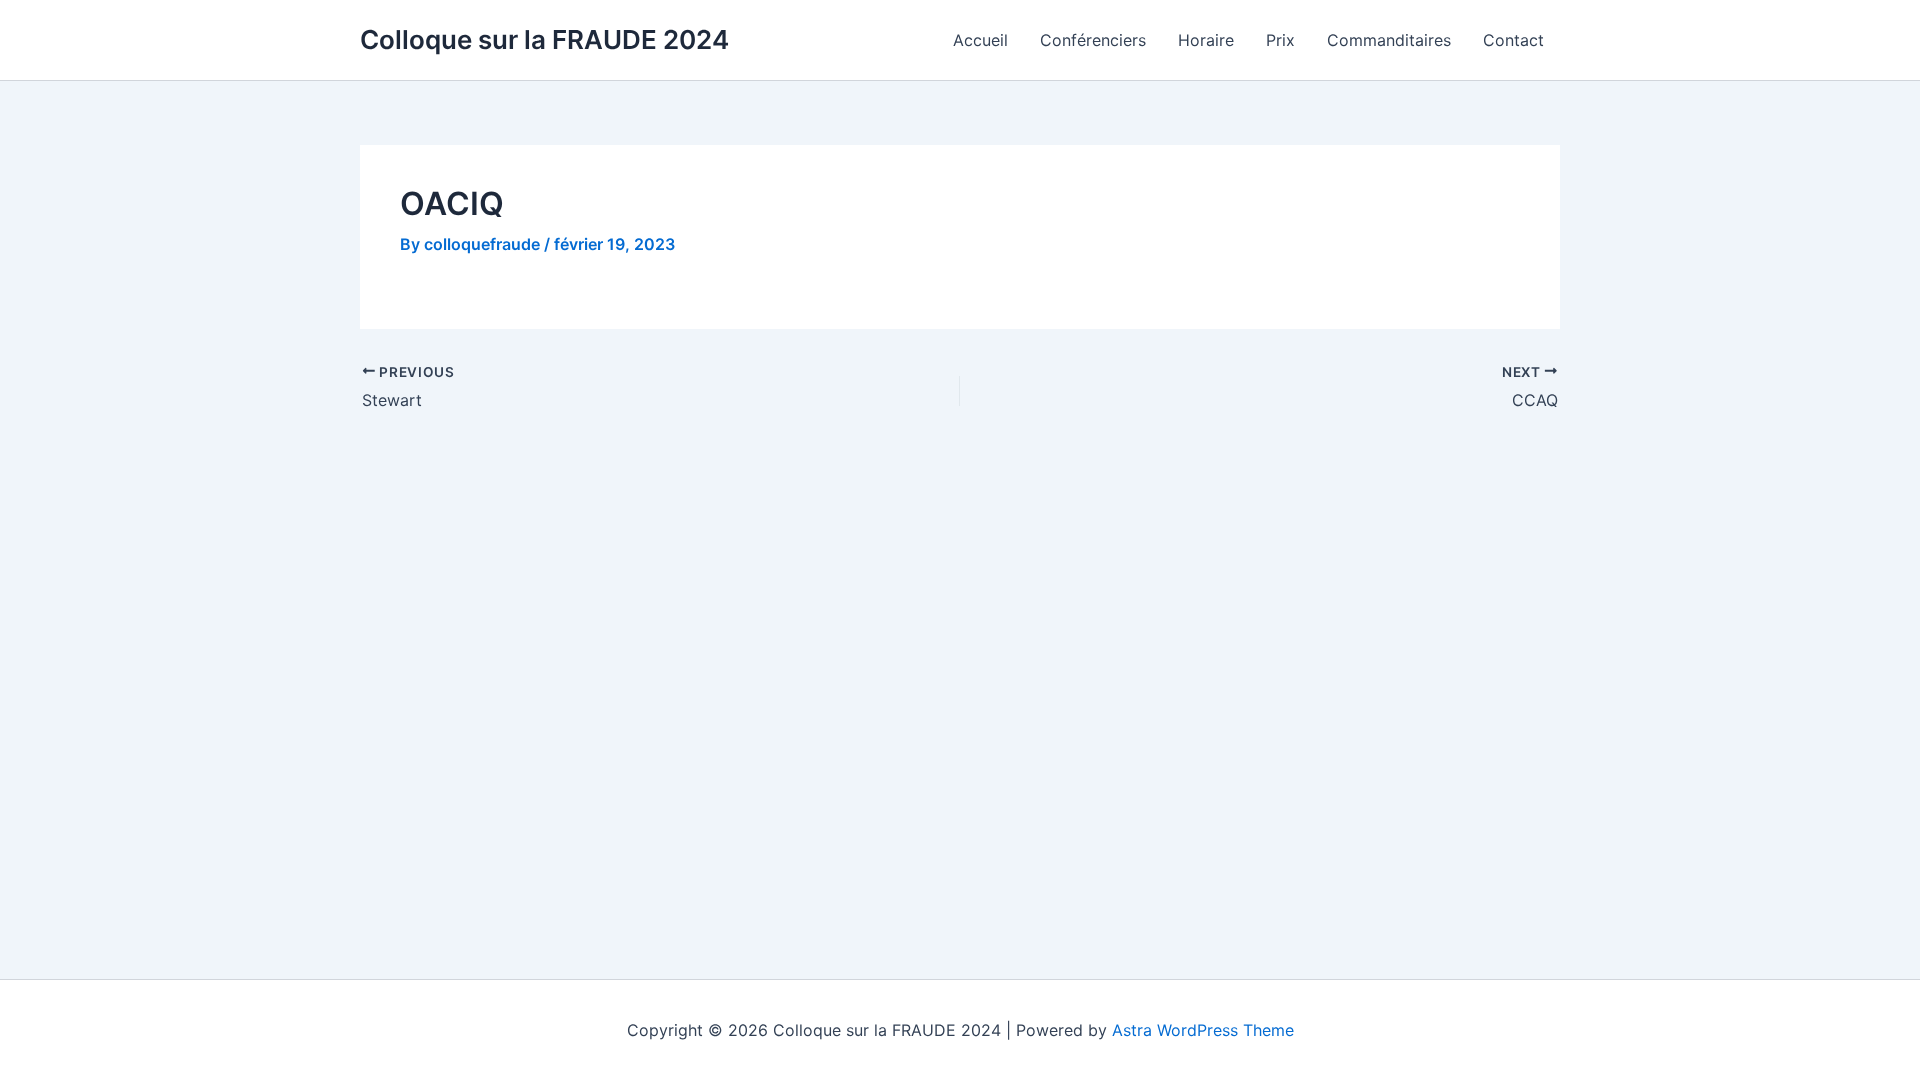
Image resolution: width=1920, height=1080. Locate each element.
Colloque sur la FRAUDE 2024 (544, 39)
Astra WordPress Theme (1203, 1030)
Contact (1513, 40)
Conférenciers (1093, 40)
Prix (1280, 40)
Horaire (1206, 40)
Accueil (980, 40)
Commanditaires (1389, 40)
